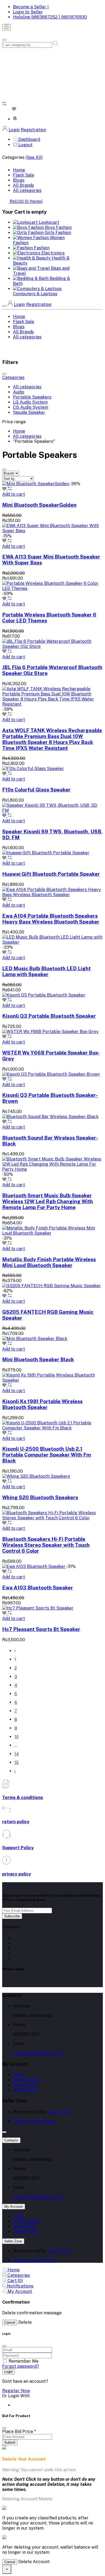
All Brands (23, 185)
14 (17, 1754)
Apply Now (59, 2112)
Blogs (19, 180)
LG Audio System (30, 402)
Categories (13, 377)
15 (17, 1763)
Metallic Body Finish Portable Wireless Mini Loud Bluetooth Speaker (49, 1262)
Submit (10, 2442)
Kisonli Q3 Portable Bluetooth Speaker (49, 1016)
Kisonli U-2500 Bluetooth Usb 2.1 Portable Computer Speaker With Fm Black (47, 1455)
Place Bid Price (19, 2431)
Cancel (10, 2323)
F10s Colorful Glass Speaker (36, 790)
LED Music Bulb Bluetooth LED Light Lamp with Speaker (46, 971)
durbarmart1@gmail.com (38, 2053)
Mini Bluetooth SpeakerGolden (39, 505)
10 (17, 1737)
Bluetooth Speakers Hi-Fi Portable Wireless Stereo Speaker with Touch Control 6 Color (46, 1545)
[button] (15, 119)
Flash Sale (24, 175)
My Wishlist (25, 2085)
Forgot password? (21, 2366)
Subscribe (12, 1916)
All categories (27, 190)
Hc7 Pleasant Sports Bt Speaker (41, 1629)
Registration (33, 130)
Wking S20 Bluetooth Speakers (40, 1497)
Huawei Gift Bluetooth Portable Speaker (51, 874)
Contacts (11, 2140)
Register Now (16, 2391)
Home (19, 170)
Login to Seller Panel (34, 2121)
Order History (27, 2080)
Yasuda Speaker (29, 412)
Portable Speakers (32, 397)
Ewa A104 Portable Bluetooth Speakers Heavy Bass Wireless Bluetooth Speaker (51, 919)
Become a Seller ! (31, 7)
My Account (14, 2207)
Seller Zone (13, 2241)
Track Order (25, 2090)
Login (14, 130)
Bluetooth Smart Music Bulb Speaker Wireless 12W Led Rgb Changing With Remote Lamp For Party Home (48, 1201)
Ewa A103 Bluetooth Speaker (38, 1588)
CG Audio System (31, 407)
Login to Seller (28, 12)
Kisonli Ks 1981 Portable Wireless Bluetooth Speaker (42, 1404)
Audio (19, 392)
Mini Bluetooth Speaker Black (38, 1359)
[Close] (4, 2428)
